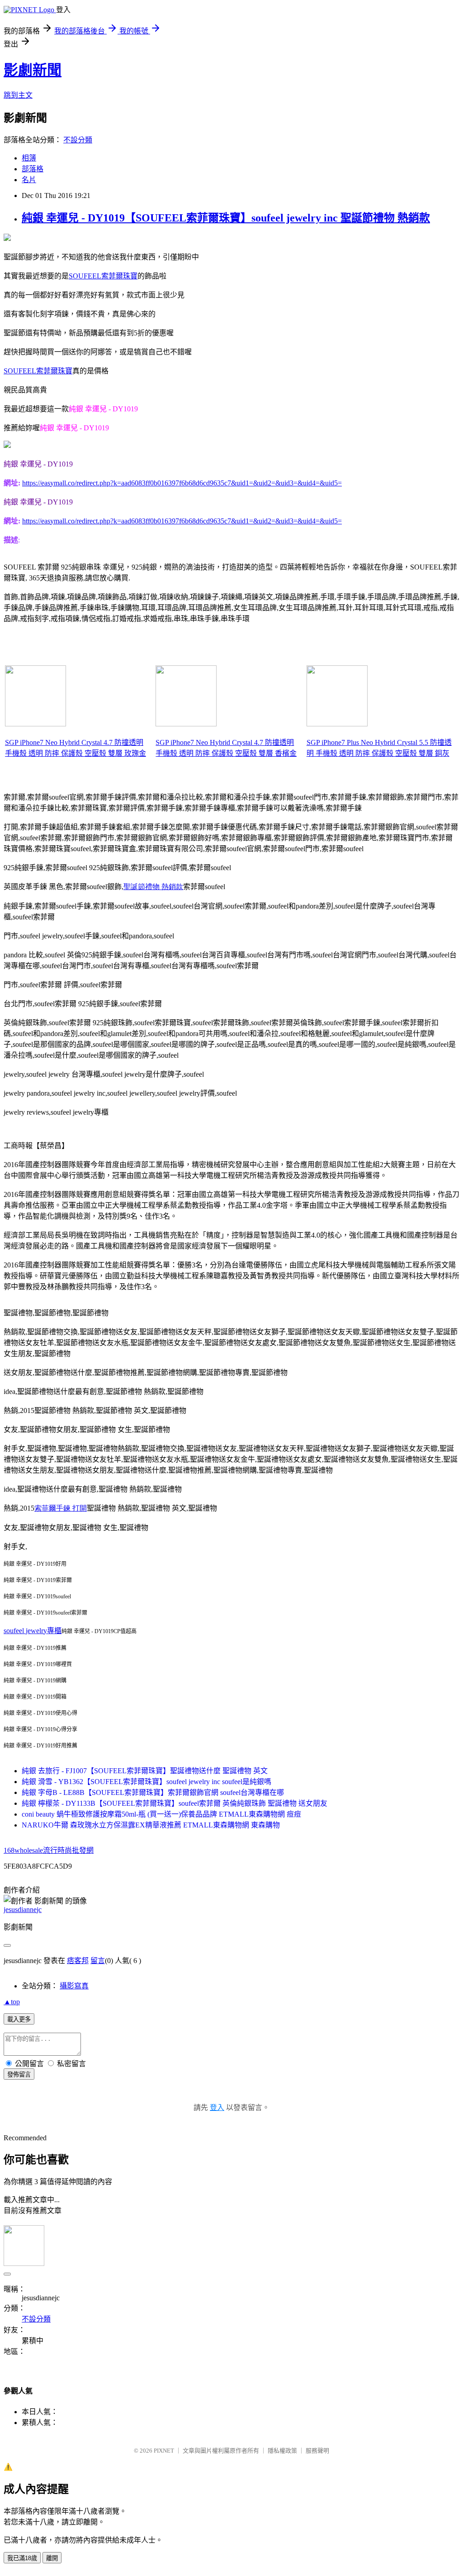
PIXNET (164, 2451)
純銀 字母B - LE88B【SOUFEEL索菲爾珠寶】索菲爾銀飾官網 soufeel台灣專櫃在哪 (153, 1792)
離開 (52, 2558)
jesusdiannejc (23, 1910)
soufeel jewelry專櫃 (33, 1631)
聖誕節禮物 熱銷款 (153, 887)
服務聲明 (317, 2451)
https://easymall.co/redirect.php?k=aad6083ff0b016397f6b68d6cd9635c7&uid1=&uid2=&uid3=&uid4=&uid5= (182, 483)
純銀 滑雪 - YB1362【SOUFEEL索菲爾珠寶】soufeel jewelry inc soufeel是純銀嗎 (146, 1782)
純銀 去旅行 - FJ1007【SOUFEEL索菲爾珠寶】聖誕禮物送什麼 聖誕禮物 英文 (145, 1771)
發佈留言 (19, 2074)
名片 (29, 180)
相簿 (29, 158)
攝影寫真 (74, 1986)
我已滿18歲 (22, 2558)
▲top (12, 2002)
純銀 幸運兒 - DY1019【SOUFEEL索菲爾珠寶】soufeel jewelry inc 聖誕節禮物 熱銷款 (226, 218)
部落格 (33, 169)
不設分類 (78, 140)
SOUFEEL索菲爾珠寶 (103, 276)
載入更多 (19, 2019)
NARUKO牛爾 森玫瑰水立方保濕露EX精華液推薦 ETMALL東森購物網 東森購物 (151, 1825)
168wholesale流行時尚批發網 (49, 1850)
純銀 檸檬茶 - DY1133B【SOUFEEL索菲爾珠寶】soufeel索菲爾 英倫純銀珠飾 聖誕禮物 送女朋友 (175, 1803)
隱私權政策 (282, 2451)
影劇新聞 (33, 70)
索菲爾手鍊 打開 (61, 1508)
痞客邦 (78, 1961)
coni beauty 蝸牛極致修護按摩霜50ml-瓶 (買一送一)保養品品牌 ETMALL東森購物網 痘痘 (161, 1814)
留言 (98, 1961)
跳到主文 (18, 95)
